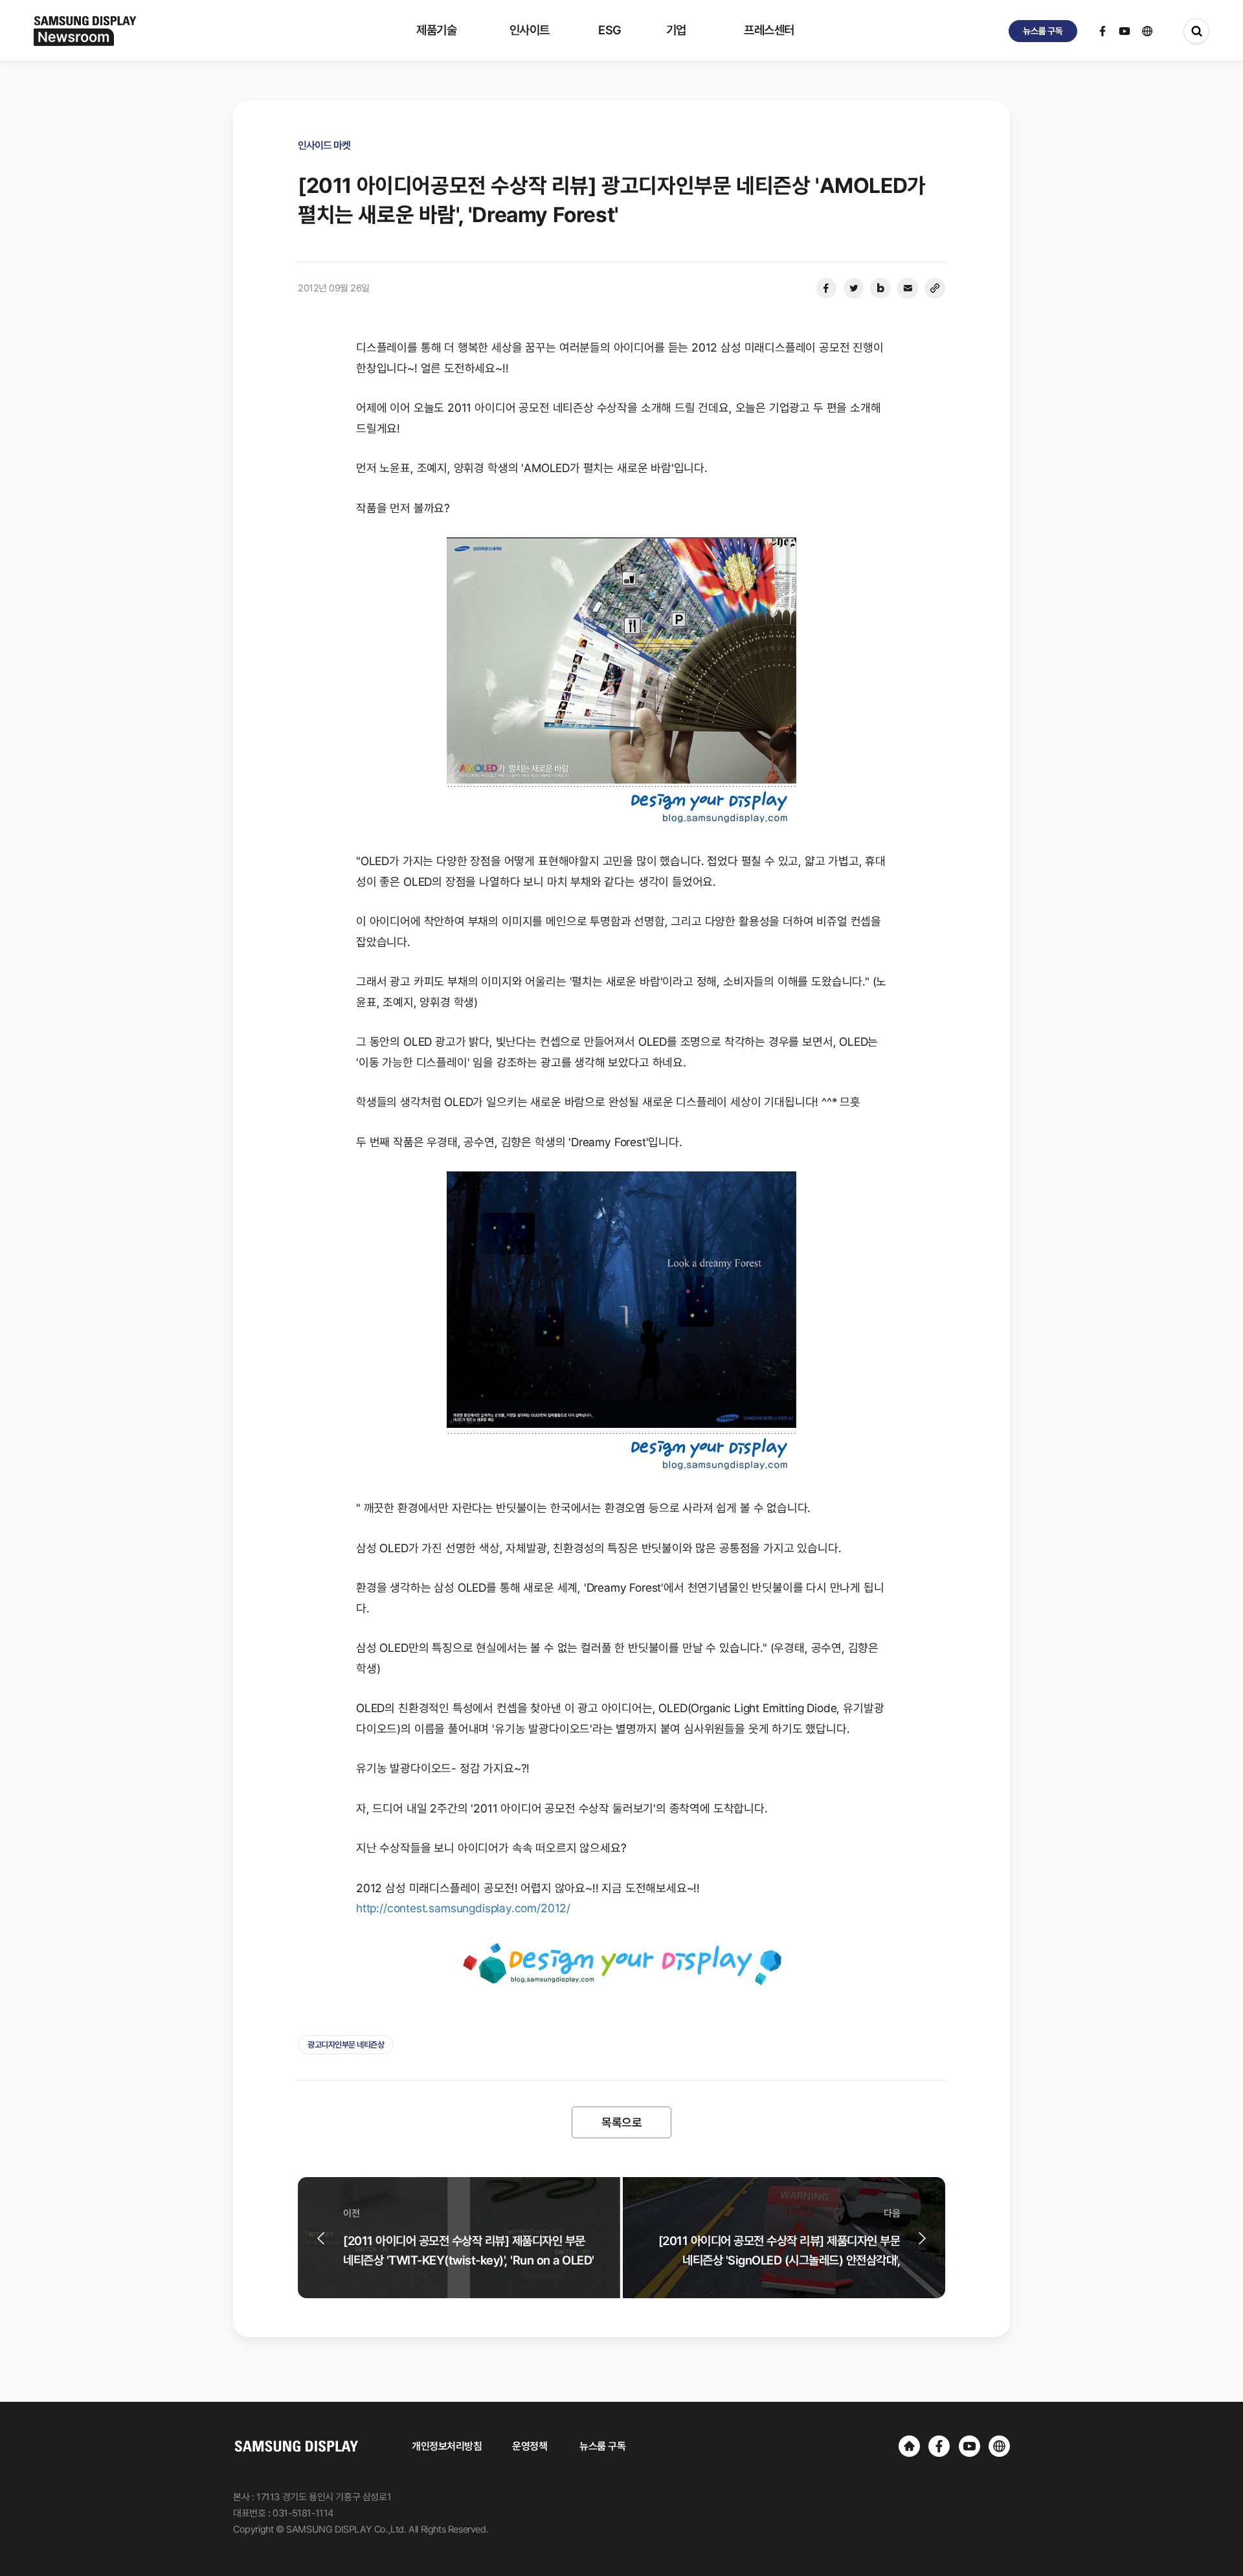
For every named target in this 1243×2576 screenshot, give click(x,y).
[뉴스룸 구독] (1043, 31)
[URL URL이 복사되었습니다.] (935, 288)
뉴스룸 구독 (602, 2446)
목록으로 (621, 2122)
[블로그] (880, 288)
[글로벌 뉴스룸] (999, 2446)
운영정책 (530, 2446)
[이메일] (908, 288)
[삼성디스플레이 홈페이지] (909, 2446)
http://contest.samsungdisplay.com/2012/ (463, 1908)
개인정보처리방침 (447, 2446)
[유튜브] (969, 2446)
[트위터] (853, 288)
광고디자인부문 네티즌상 (346, 2045)
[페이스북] (826, 288)
